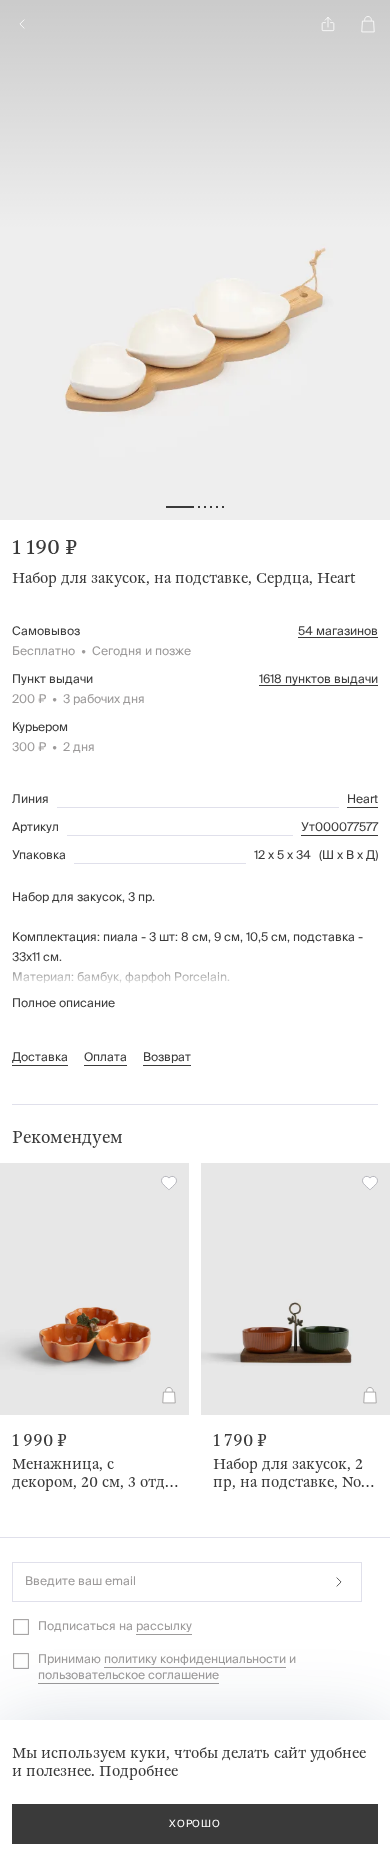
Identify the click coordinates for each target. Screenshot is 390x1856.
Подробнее (138, 1771)
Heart (362, 800)
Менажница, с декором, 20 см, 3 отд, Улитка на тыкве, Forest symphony (90, 1473)
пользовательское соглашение (128, 1675)
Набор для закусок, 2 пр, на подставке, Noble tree (296, 1473)
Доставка (40, 1057)
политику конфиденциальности (195, 1659)
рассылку (164, 1626)
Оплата (105, 1057)
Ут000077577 (339, 828)
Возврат (167, 1057)
